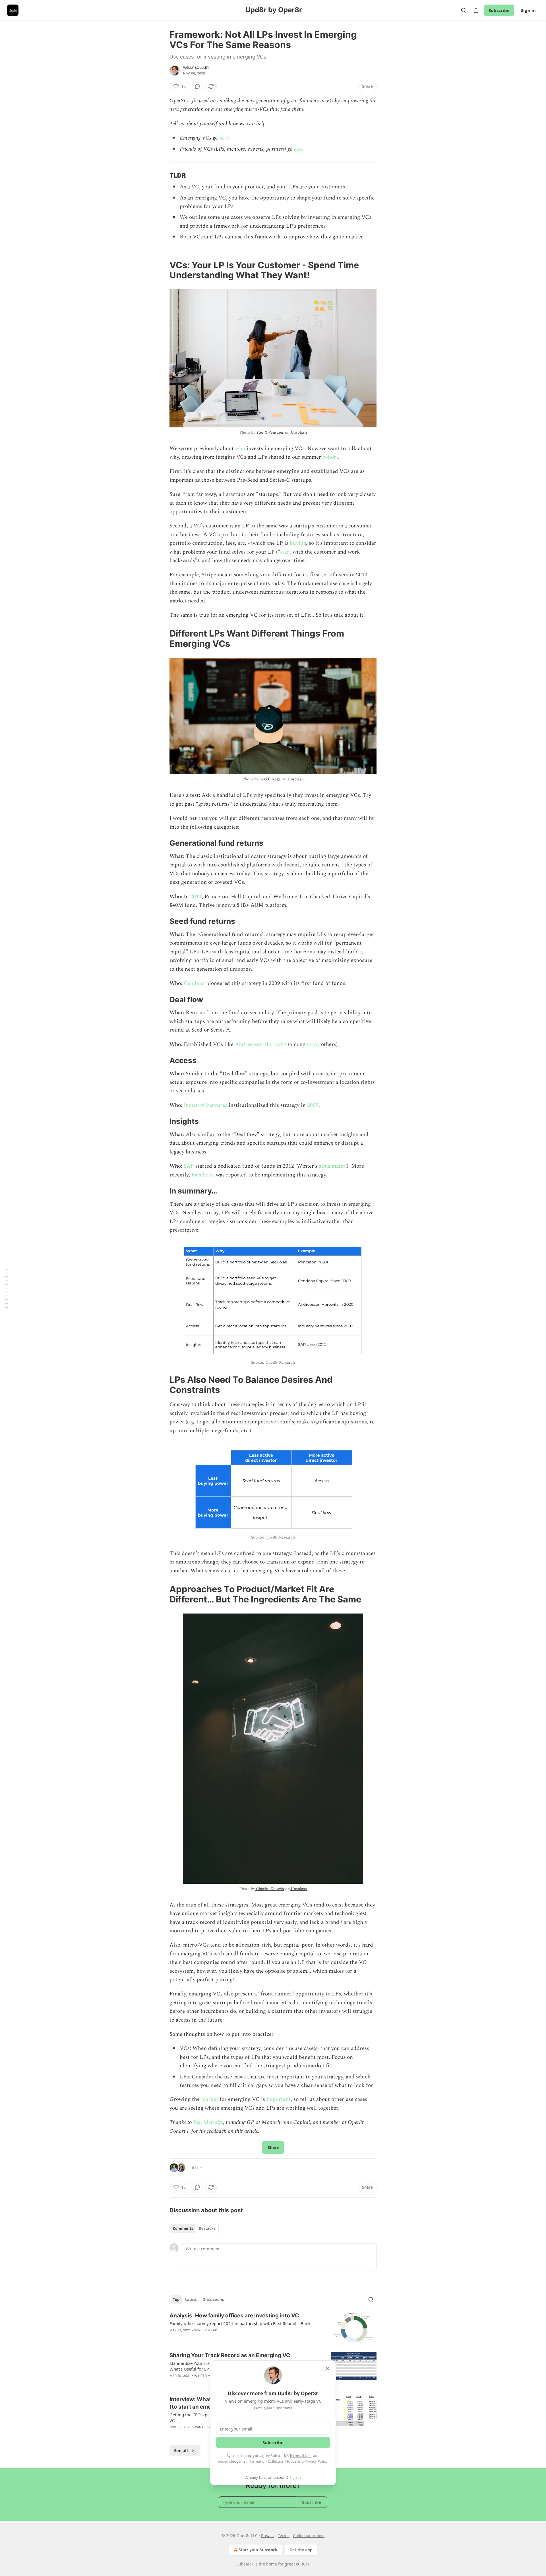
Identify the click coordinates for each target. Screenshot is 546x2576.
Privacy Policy (316, 2461)
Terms (284, 2536)
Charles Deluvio (269, 1889)
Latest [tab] (191, 2300)
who (240, 449)
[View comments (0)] (197, 86)
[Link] (162, 175)
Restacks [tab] (207, 2228)
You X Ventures (269, 432)
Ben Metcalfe (208, 2122)
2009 (313, 1105)
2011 (196, 897)
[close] (328, 2369)
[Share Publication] (476, 10)
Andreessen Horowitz (261, 1044)
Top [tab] (176, 2300)
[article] (273, 2327)
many (313, 1044)
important (279, 2099)
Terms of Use (300, 2456)
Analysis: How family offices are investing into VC (234, 2316)
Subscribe (499, 10)
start (286, 552)
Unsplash (298, 432)
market (210, 2099)
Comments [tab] (183, 2228)
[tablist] (194, 2228)
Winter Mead (206, 2330)
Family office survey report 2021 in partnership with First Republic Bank (240, 2323)
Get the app (301, 2550)
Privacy (268, 2536)
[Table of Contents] (6, 1288)
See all (181, 2450)
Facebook (203, 1175)
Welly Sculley (196, 68)
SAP (189, 1166)
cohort (330, 457)
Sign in (528, 10)
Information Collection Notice (271, 2461)
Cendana (194, 983)
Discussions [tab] (213, 2300)
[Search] (464, 10)
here (224, 138)
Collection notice (309, 2536)
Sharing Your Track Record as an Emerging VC (230, 2355)
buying (298, 543)
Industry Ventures (205, 1105)
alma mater (332, 1166)
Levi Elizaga (269, 779)
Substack (245, 2564)
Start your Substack (258, 2550)
